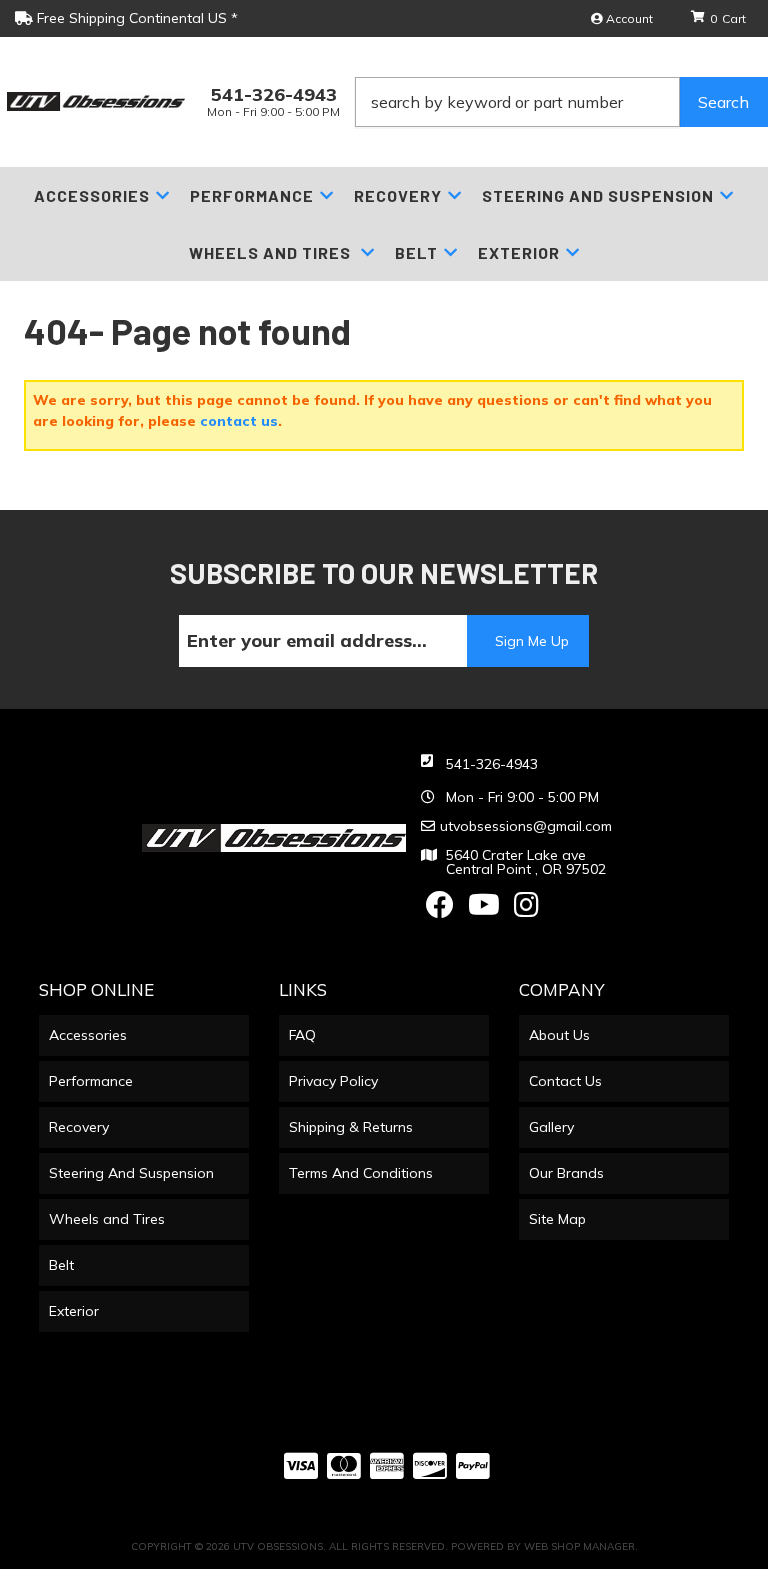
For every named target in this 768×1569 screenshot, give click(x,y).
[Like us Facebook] (440, 910)
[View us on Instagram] (526, 910)
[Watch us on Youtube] (484, 910)
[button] (561, 102)
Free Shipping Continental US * (135, 18)
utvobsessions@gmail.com (526, 826)
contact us (239, 421)
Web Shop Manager (579, 1546)
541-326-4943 (492, 764)
